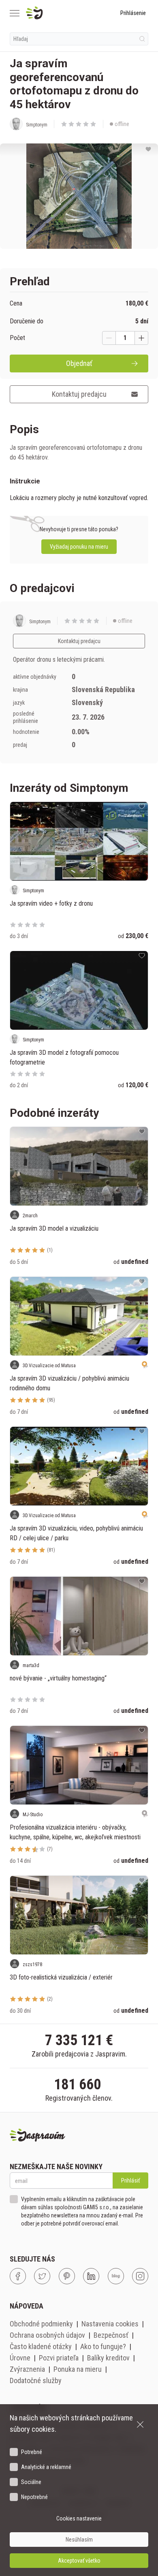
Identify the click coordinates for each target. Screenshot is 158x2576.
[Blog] (116, 2276)
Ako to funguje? (103, 2346)
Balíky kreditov (108, 2358)
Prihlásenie (133, 13)
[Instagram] (140, 2276)
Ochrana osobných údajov (47, 2335)
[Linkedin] (91, 2276)
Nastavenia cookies (110, 2324)
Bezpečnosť (111, 2335)
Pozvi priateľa (59, 2358)
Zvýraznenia (27, 2369)
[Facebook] (18, 2276)
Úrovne (20, 2358)
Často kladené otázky (41, 2346)
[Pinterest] (67, 2276)
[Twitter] (42, 2276)
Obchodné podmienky (41, 2324)
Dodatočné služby (36, 2380)
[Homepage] (54, 13)
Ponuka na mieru (78, 2369)
